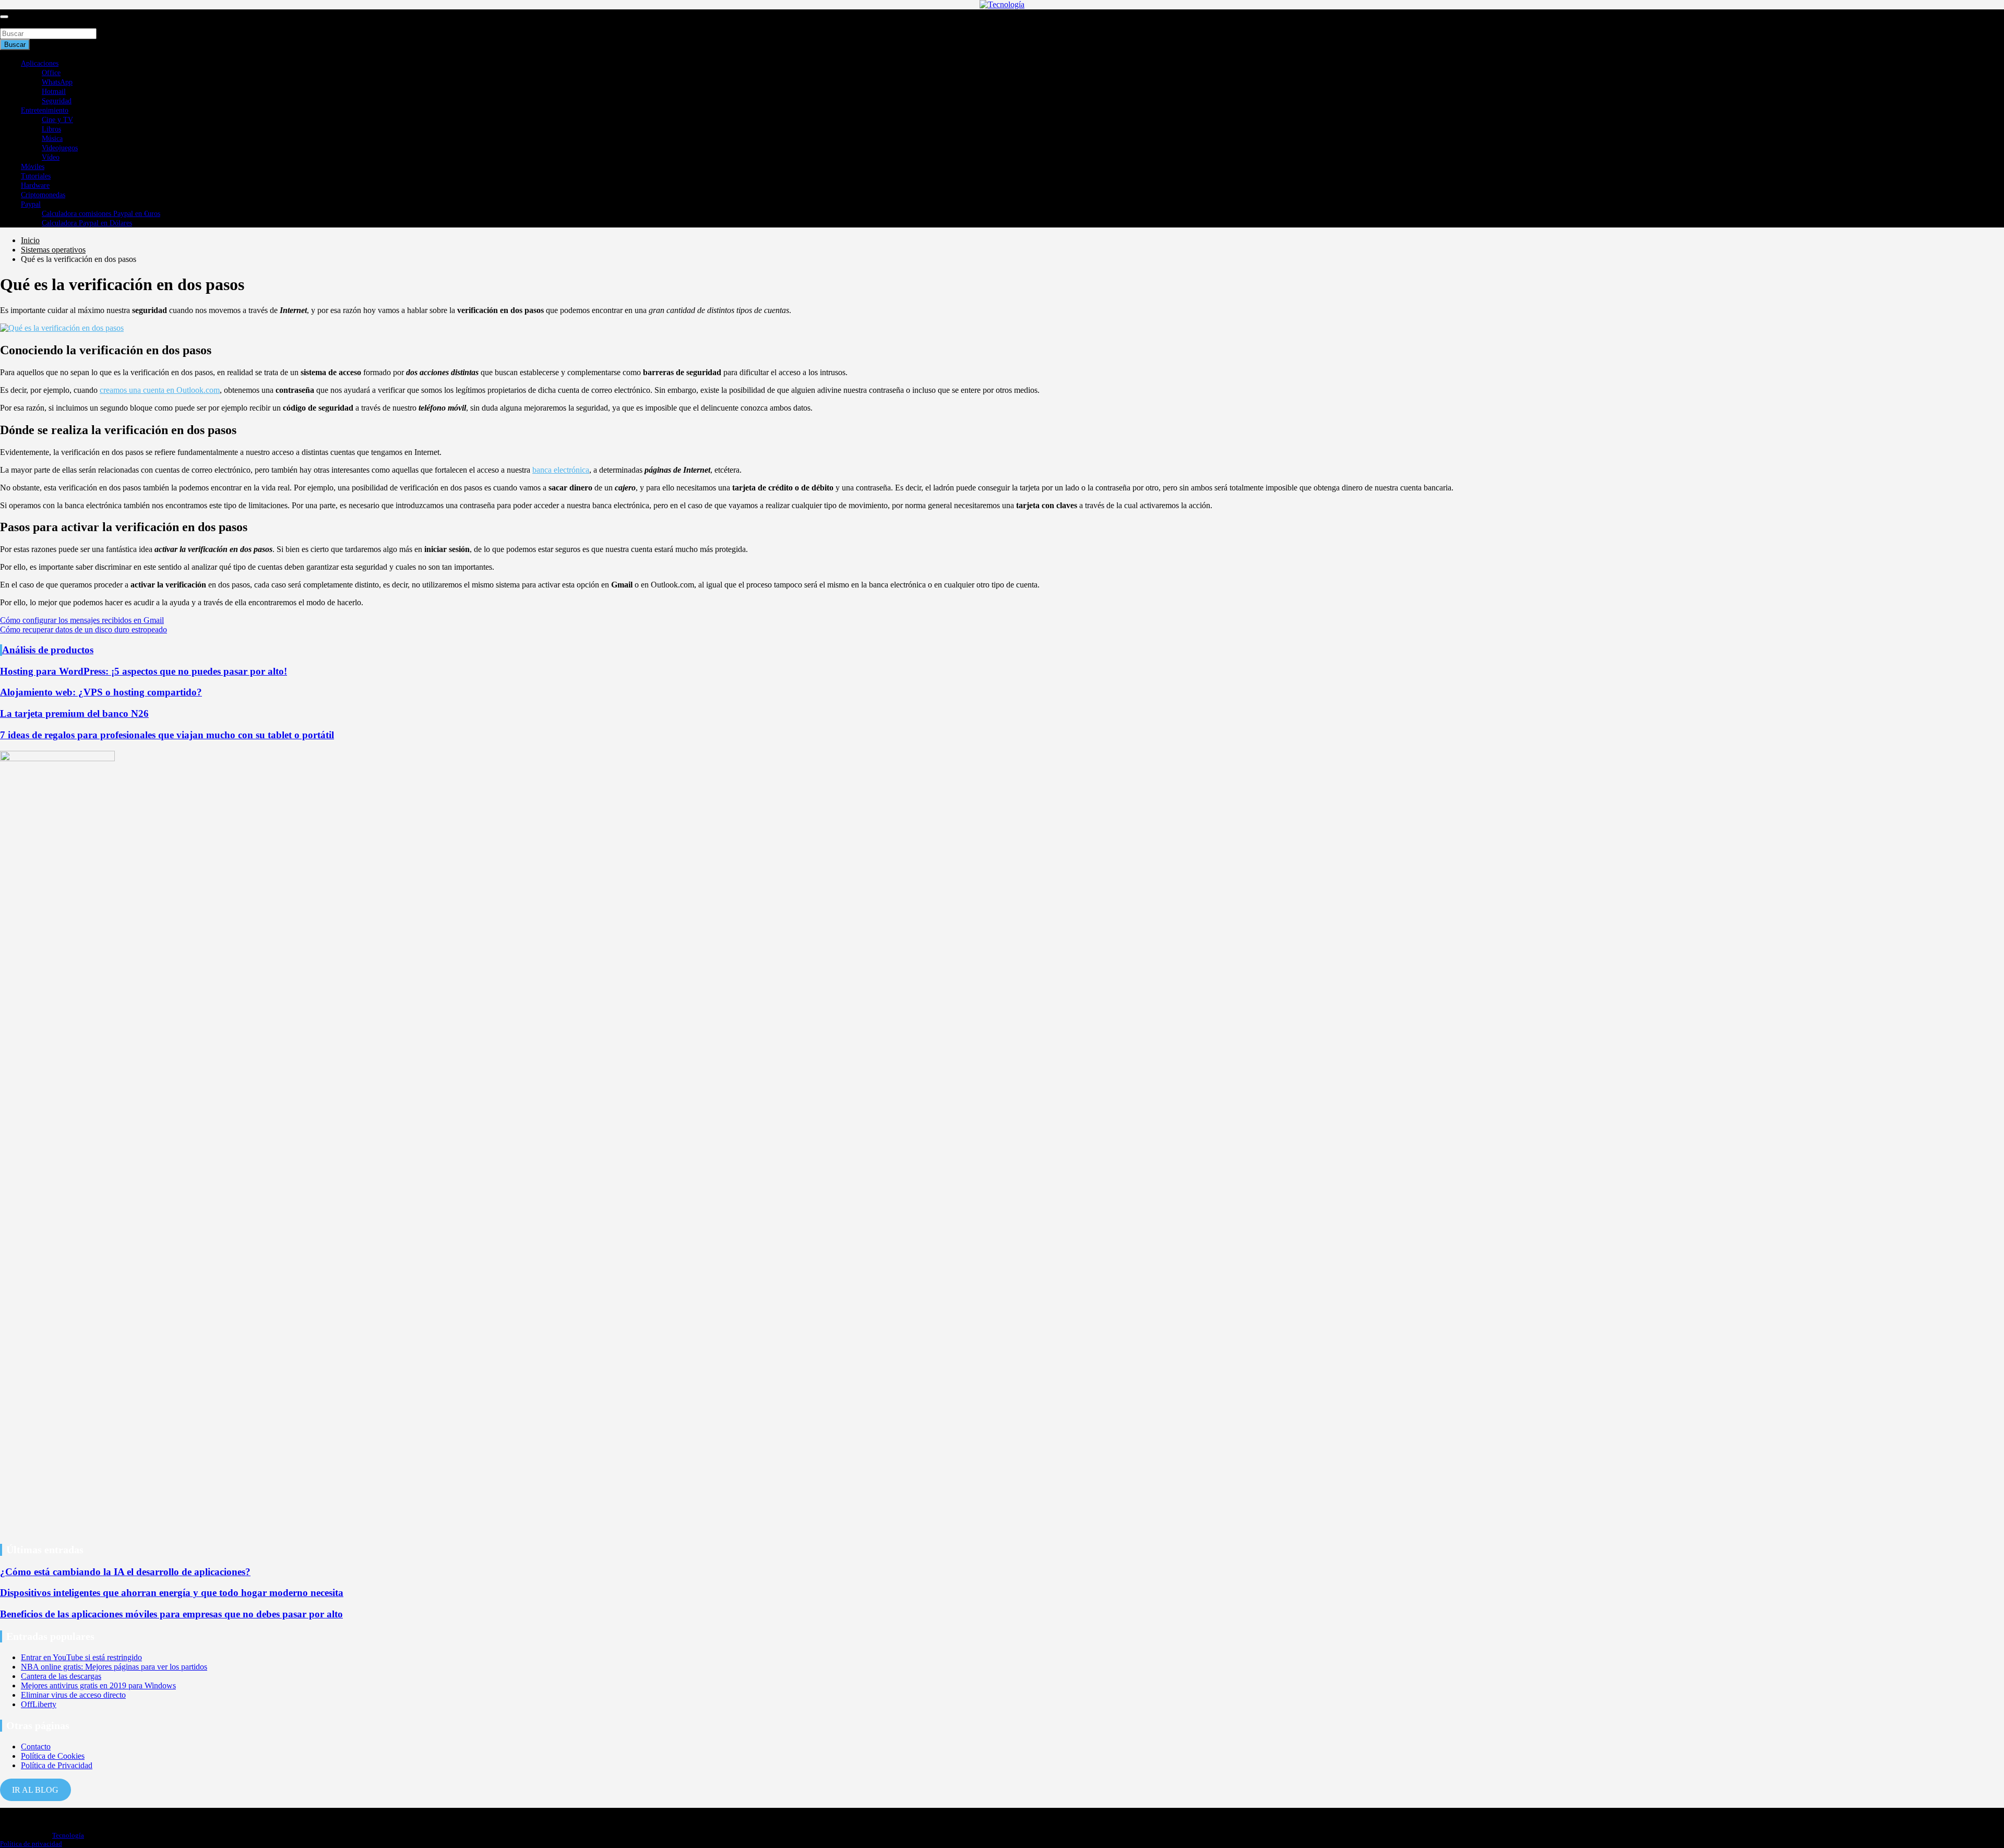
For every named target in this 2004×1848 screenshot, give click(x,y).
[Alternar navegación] (4, 17)
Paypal (31, 204)
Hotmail (54, 92)
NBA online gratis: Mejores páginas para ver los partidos (114, 1667)
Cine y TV (57, 120)
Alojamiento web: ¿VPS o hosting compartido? (101, 692)
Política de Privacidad (57, 1765)
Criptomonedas (43, 195)
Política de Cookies (53, 1756)
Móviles (33, 167)
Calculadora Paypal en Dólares (87, 223)
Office (51, 73)
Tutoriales (36, 176)
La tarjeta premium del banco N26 (74, 713)
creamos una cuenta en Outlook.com (160, 390)
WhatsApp (57, 82)
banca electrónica (561, 470)
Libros (51, 129)
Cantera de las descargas (61, 1676)
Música (52, 139)
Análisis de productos (48, 650)
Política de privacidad (31, 1844)
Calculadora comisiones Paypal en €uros (101, 214)
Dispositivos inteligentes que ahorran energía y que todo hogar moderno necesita (172, 1593)
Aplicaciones (40, 63)
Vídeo (51, 157)
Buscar (11, 23)
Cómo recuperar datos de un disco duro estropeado (83, 629)
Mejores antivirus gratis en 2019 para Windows (98, 1685)
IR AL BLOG (35, 1790)
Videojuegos (60, 148)
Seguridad (57, 101)
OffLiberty (39, 1704)
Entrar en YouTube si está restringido (81, 1657)
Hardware (35, 185)
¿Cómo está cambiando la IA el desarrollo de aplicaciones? (125, 1572)
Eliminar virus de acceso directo (73, 1695)
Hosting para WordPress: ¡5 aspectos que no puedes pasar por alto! (144, 671)
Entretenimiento (45, 110)
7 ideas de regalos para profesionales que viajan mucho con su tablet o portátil (167, 735)
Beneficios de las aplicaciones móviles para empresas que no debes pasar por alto (171, 1614)
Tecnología (68, 1835)
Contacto (36, 1747)
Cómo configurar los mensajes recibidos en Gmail (82, 620)
